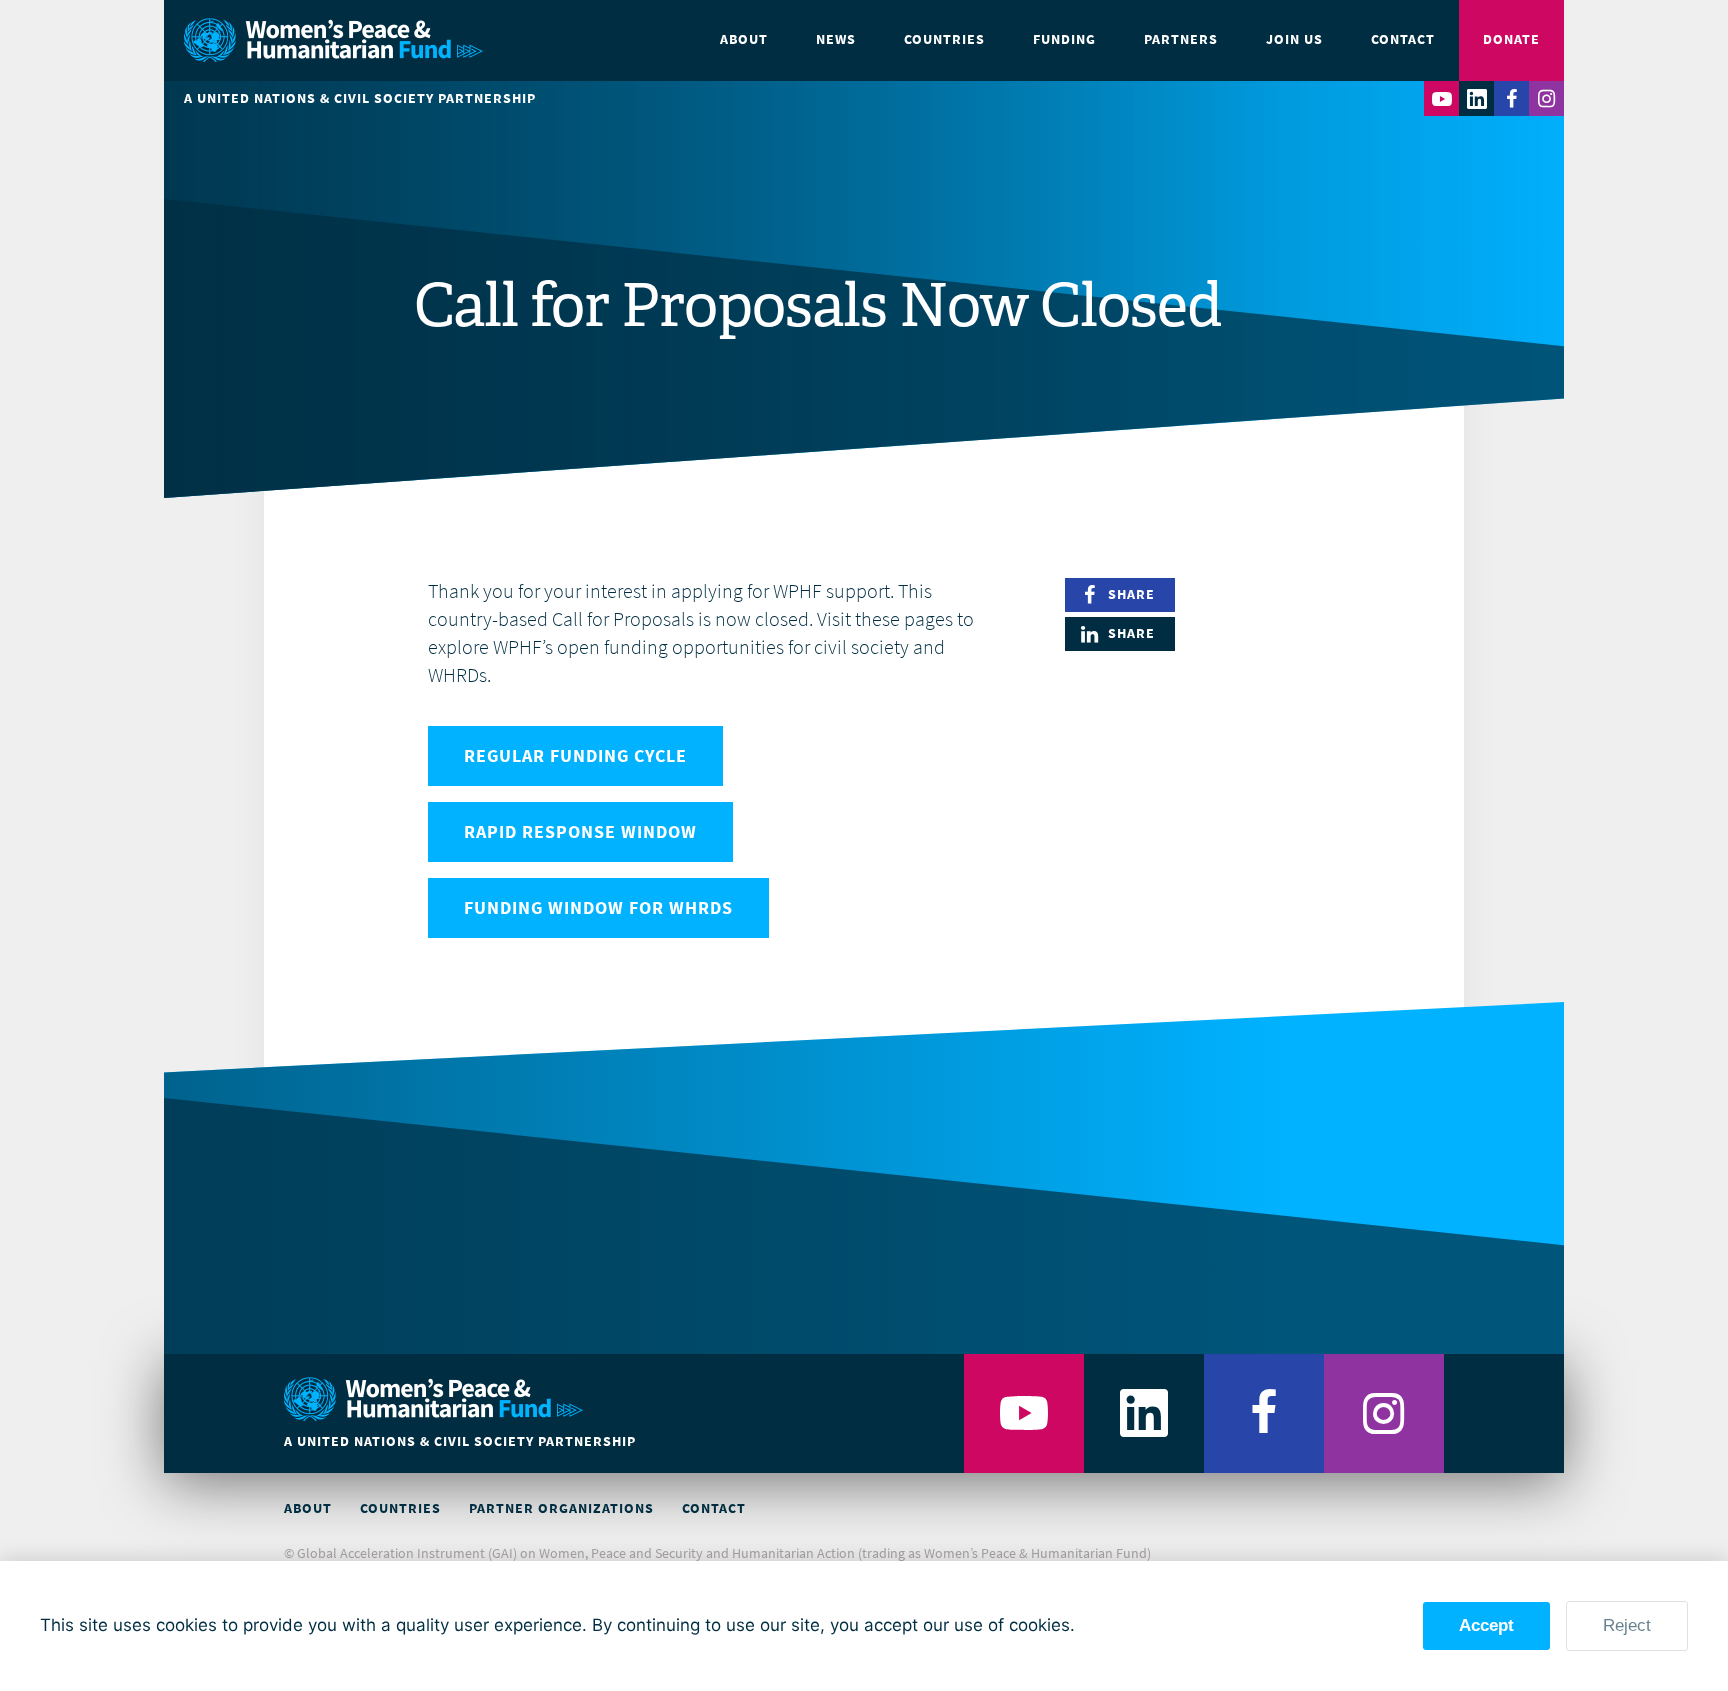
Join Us (1294, 39)
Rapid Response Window (580, 832)
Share (1131, 594)
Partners (1181, 39)
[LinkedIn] (1476, 98)
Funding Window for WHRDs (598, 908)
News (836, 39)
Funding (1064, 39)
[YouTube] (1441, 98)
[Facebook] (1511, 98)
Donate (1511, 39)
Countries (944, 39)
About (744, 39)
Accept (1486, 1625)
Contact (1403, 39)
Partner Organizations (561, 1508)
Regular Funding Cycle (575, 756)
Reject (1627, 1625)
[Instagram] (1546, 98)
